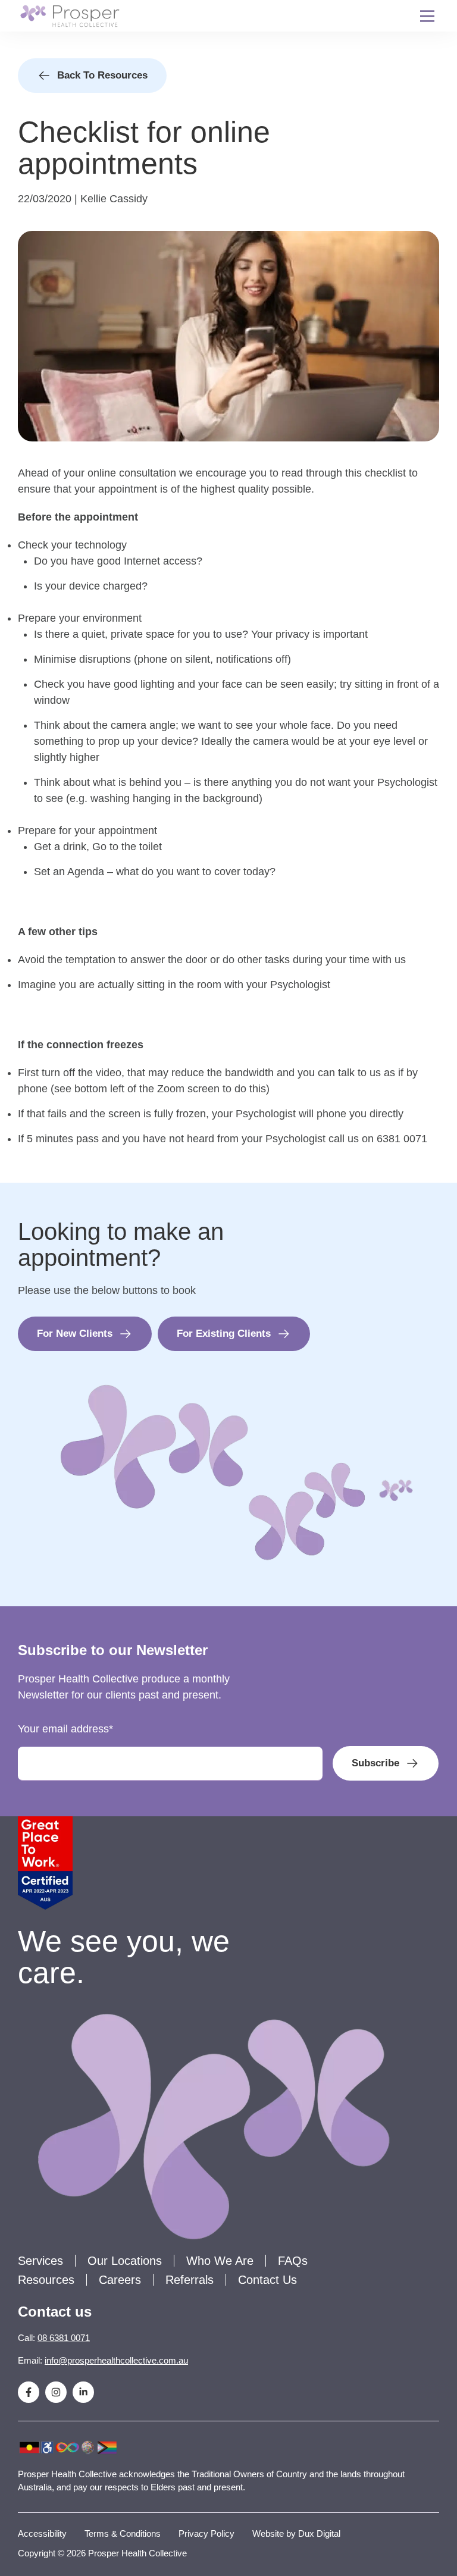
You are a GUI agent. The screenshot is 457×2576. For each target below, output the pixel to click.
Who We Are (220, 2261)
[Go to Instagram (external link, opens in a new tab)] (56, 2392)
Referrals (190, 2280)
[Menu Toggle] (427, 16)
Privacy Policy (206, 2533)
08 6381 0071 (64, 2338)
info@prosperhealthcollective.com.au (116, 2360)
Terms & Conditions (123, 2533)
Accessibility (42, 2533)
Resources (46, 2280)
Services (40, 2261)
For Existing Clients (224, 1334)
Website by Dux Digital (296, 2533)
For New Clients (75, 1334)
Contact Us (267, 2280)
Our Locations (125, 2261)
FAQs (293, 2261)
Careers (120, 2280)
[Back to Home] (70, 16)
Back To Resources (102, 75)
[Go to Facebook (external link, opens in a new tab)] (29, 2392)
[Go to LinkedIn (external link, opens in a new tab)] (83, 2392)
